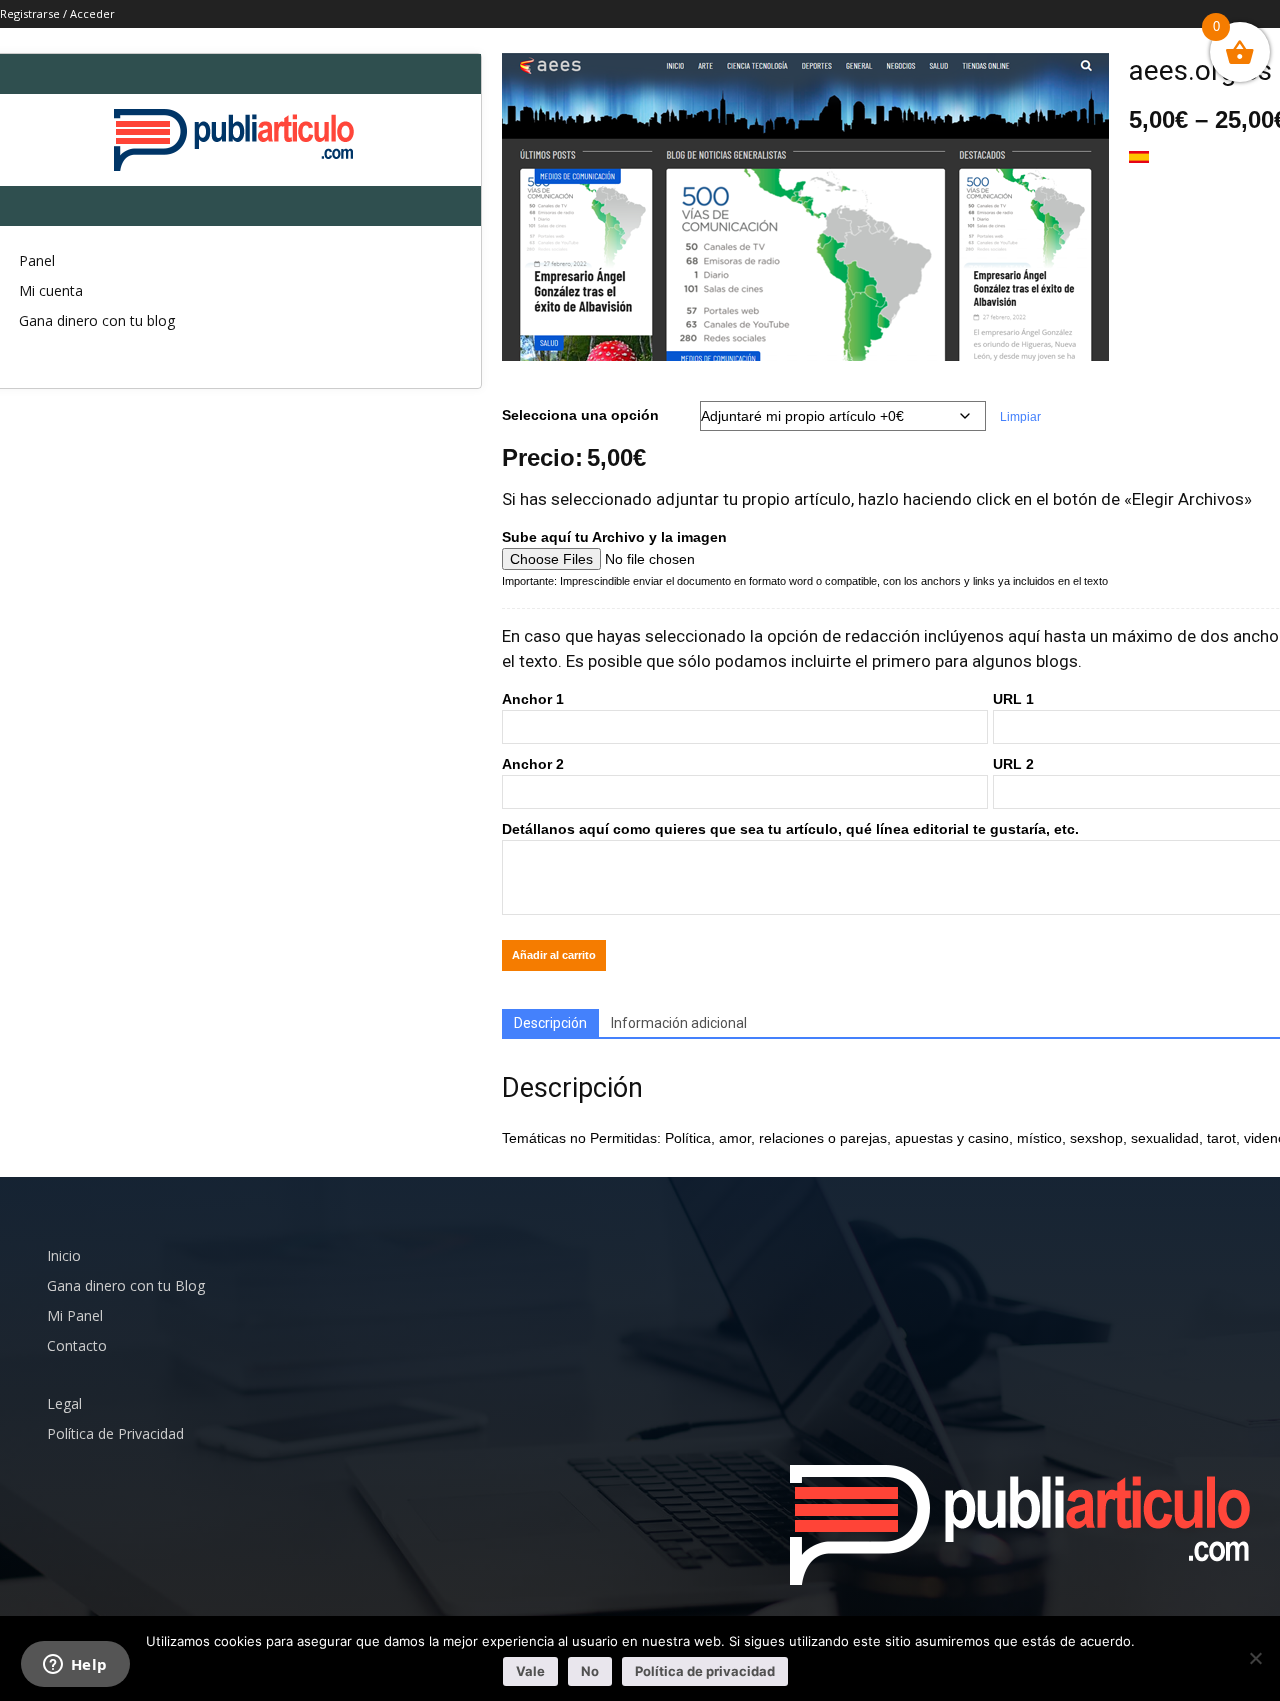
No (590, 1671)
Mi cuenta (51, 290)
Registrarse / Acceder (57, 13)
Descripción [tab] (550, 1023)
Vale (530, 1671)
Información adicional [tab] (679, 1023)
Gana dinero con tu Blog (126, 1285)
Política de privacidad (705, 1671)
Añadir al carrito (554, 955)
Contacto (77, 1345)
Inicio (64, 1255)
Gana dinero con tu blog (97, 320)
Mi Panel (75, 1315)
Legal (64, 1403)
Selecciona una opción (580, 415)
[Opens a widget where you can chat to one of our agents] (75, 1666)
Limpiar (1020, 416)
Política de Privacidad (115, 1433)
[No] (1255, 1658)
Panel (37, 260)
